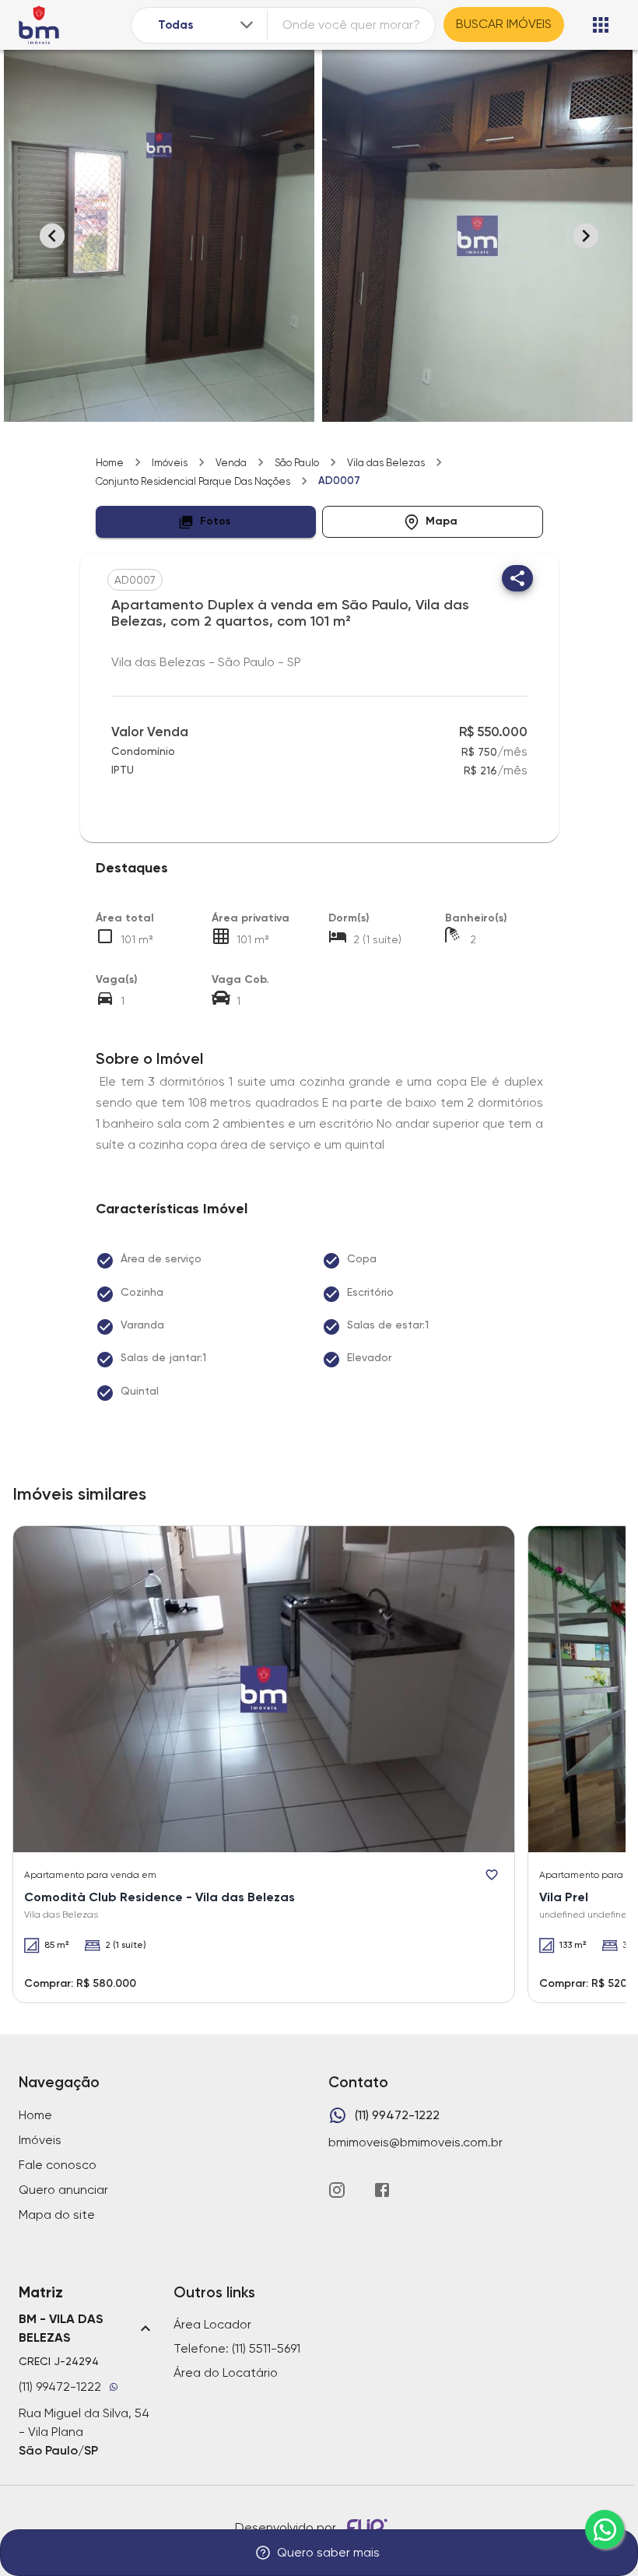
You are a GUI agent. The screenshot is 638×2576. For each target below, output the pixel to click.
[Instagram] (337, 2190)
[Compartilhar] (517, 578)
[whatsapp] (605, 2529)
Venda (231, 463)
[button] (206, 522)
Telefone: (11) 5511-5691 (237, 2348)
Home (110, 463)
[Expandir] (247, 25)
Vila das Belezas (386, 463)
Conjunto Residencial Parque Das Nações (193, 481)
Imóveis (170, 463)
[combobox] (207, 25)
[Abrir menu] (601, 25)
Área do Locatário (226, 2372)
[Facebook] (382, 2190)
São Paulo (297, 463)
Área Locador (212, 2324)
